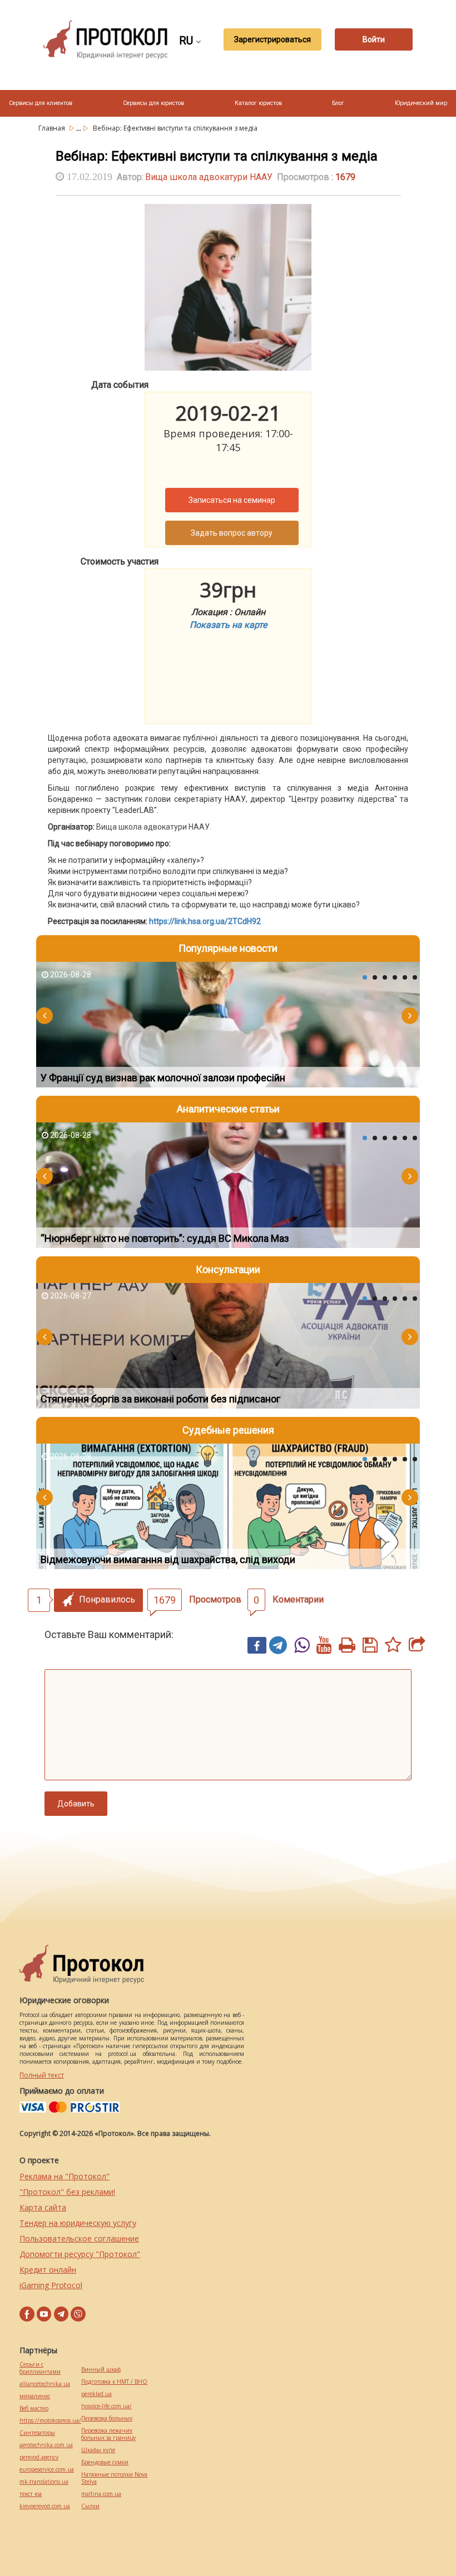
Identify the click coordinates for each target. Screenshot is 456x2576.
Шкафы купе (98, 2450)
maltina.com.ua (101, 2494)
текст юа (31, 2494)
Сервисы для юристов (153, 103)
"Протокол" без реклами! (67, 2192)
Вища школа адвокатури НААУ (209, 177)
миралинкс (35, 2396)
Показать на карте (228, 625)
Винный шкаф (101, 2370)
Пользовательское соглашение (79, 2238)
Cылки (90, 2506)
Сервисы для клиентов (41, 103)
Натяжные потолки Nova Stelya (114, 2478)
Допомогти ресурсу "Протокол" (80, 2254)
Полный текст (42, 2075)
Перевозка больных (107, 2418)
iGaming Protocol (51, 2285)
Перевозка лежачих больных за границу (108, 2434)
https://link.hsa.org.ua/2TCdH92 (205, 921)
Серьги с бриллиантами (40, 2368)
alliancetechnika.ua (45, 2384)
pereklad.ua (96, 2394)
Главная (53, 128)
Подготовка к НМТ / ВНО (114, 2382)
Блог (338, 103)
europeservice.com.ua (47, 2470)
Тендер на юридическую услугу (78, 2223)
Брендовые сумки (105, 2462)
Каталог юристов (258, 103)
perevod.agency (39, 2457)
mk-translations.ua (44, 2482)
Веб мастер (34, 2408)
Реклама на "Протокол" (65, 2176)
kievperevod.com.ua (45, 2506)
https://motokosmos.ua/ (50, 2421)
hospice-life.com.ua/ (106, 2406)
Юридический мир (421, 103)
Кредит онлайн (48, 2270)
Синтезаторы (37, 2433)
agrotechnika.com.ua (46, 2445)
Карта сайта (43, 2207)
